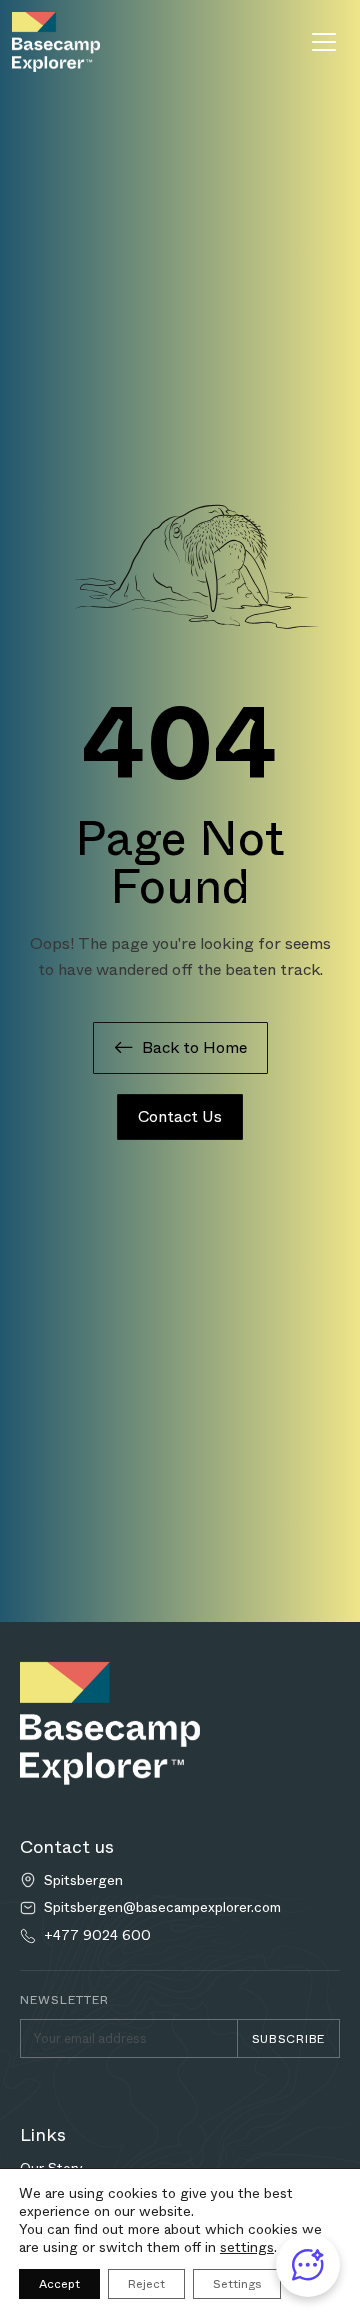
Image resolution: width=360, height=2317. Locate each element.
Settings (237, 2284)
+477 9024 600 (97, 1935)
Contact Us (180, 1116)
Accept (59, 2284)
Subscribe (288, 2039)
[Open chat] (308, 2265)
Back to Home (194, 1047)
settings (247, 2247)
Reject (146, 2284)
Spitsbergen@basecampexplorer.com (162, 1907)
